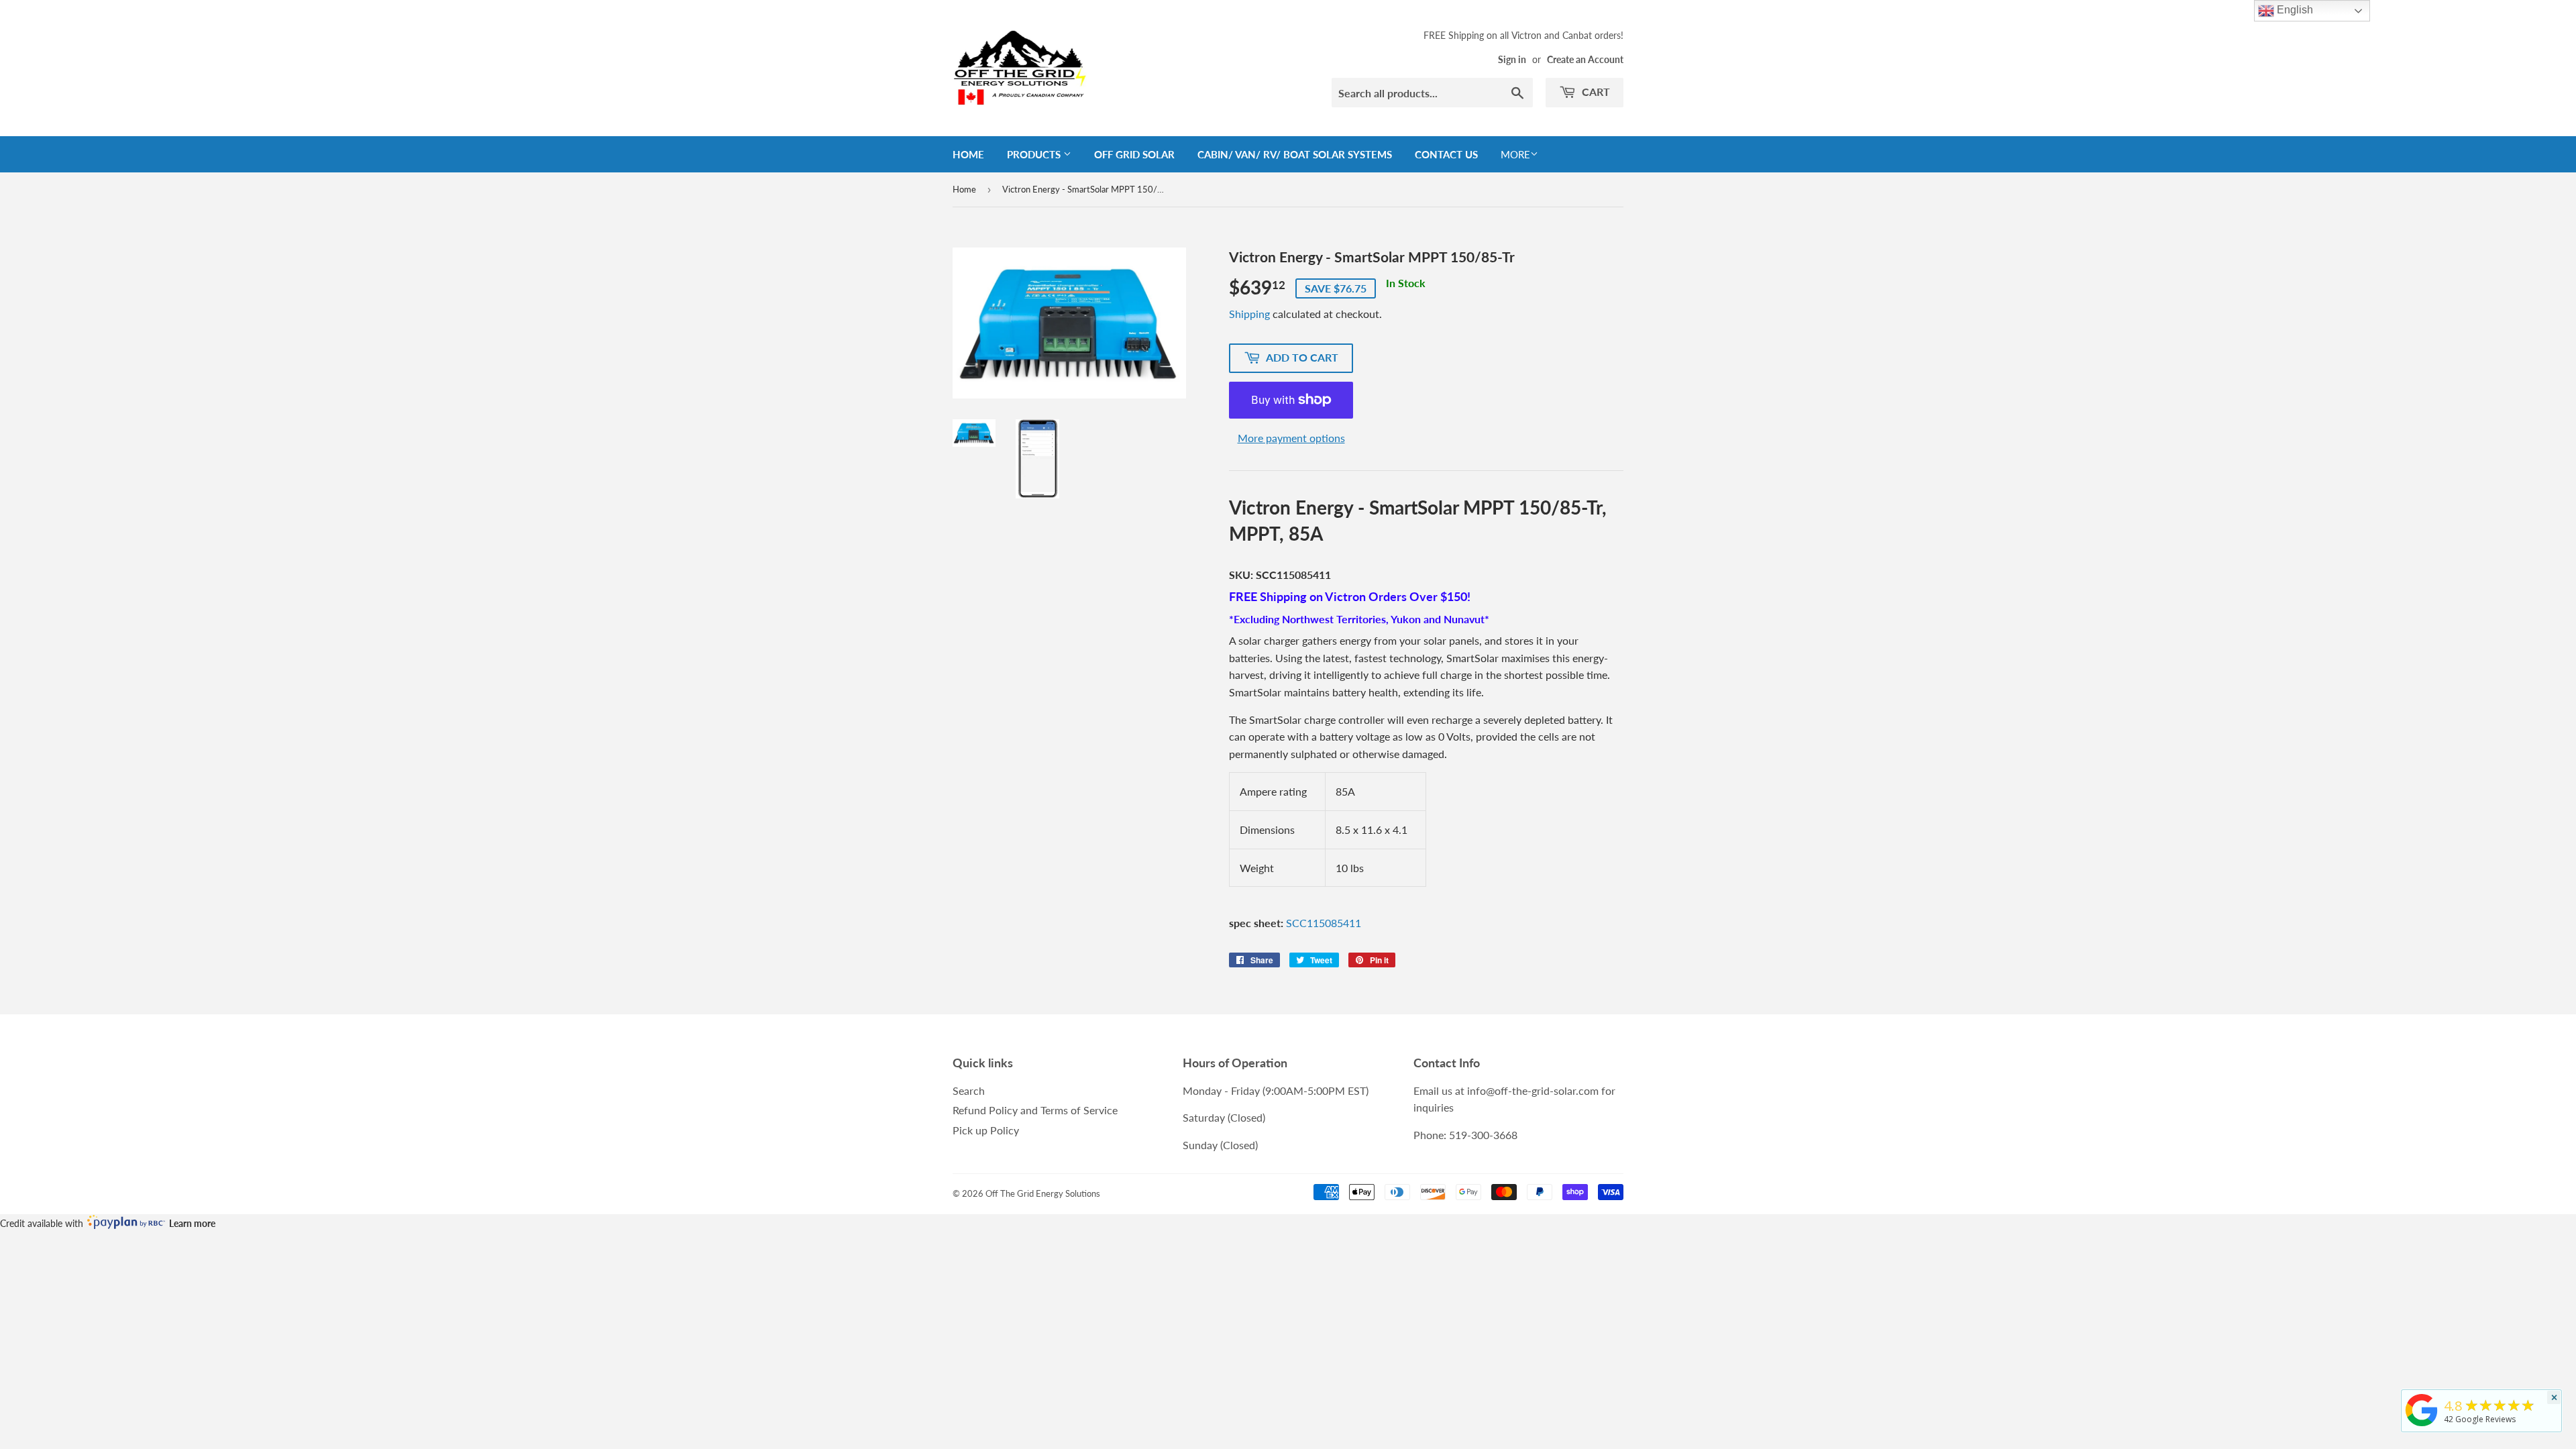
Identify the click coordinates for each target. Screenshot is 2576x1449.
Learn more (192, 1223)
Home (968, 154)
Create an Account (1585, 60)
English (2294, 10)
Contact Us (1446, 154)
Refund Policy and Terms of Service (1035, 1110)
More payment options (1291, 438)
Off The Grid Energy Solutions (1043, 1193)
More (1515, 154)
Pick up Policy (986, 1130)
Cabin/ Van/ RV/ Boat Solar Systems (1295, 154)
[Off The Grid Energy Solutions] (2422, 1426)
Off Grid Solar (1134, 154)
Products (1035, 154)
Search (969, 1090)
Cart (1595, 92)
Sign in (1512, 60)
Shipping (1249, 314)
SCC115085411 (1324, 923)
